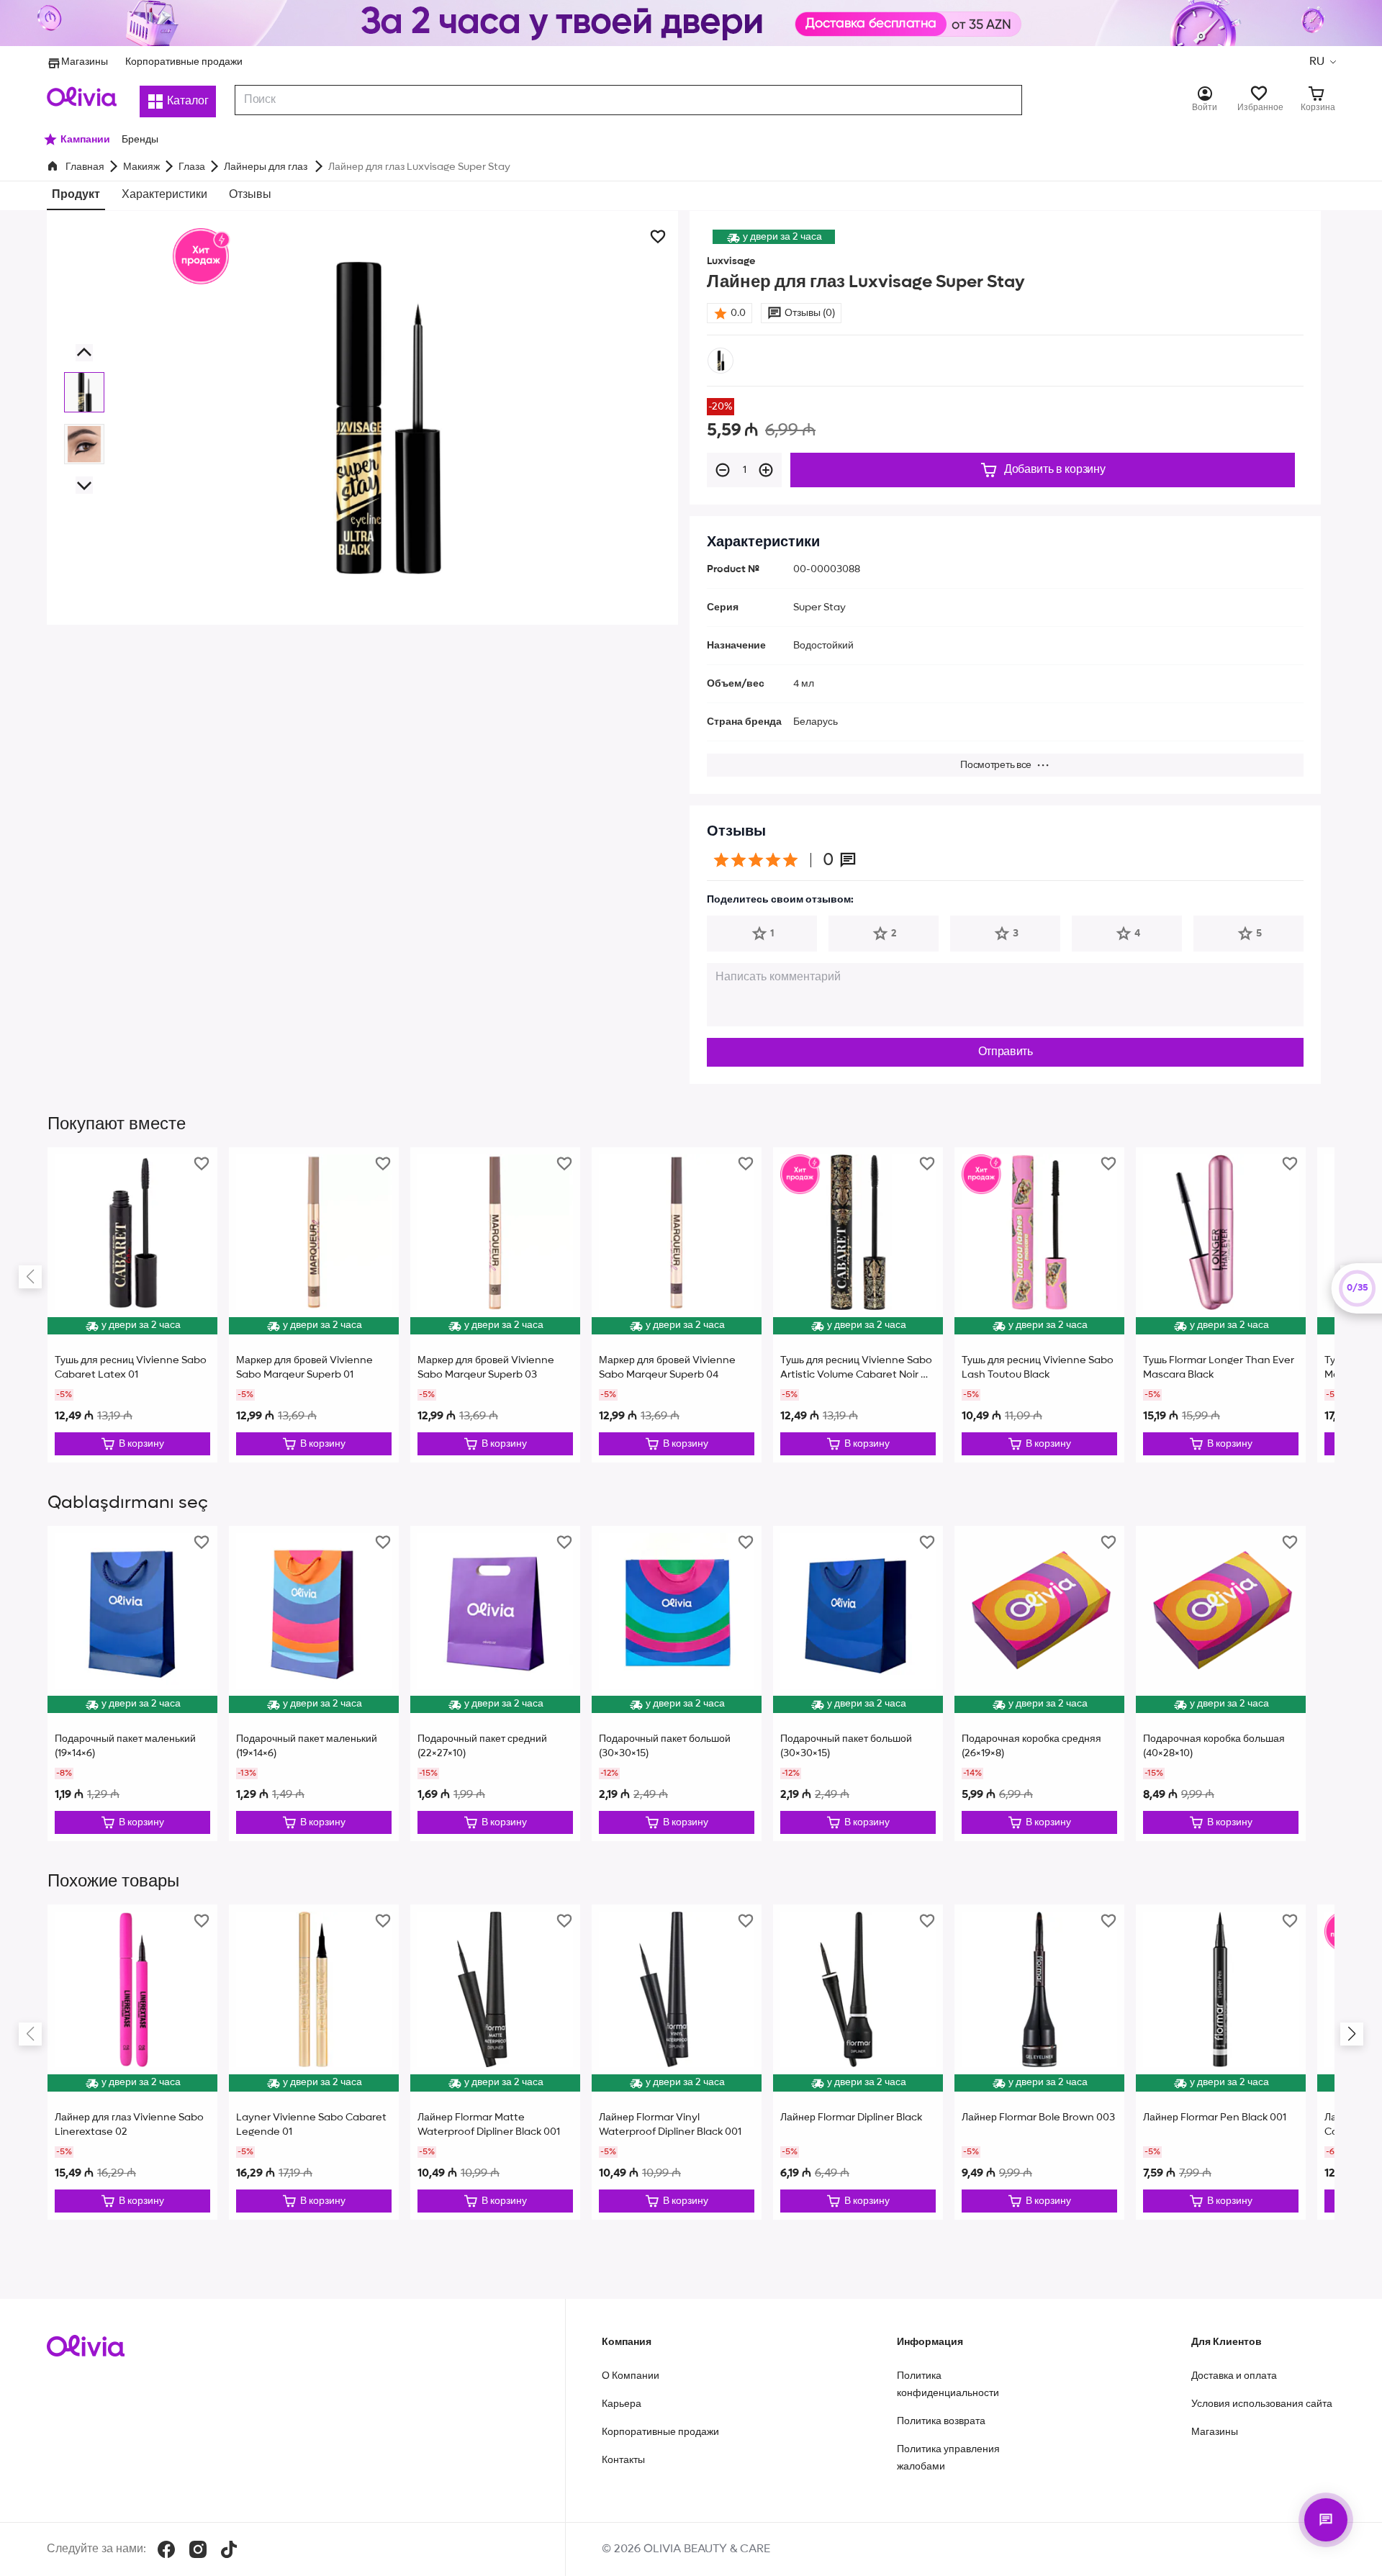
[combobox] (628, 100)
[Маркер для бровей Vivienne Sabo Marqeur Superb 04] (677, 1305)
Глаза (192, 167)
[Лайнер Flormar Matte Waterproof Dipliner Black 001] (495, 2062)
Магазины (85, 62)
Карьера (622, 2404)
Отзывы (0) (810, 313)
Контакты (623, 2460)
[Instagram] (198, 2549)
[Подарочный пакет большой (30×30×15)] (677, 1684)
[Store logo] (82, 96)
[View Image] (84, 392)
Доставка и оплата (1234, 2376)
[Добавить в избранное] (658, 237)
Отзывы (250, 195)
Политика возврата (941, 2421)
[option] (721, 361)
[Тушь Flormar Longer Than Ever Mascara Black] (1221, 1305)
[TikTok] (229, 2549)
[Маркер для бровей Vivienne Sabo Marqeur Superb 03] (495, 1305)
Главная (85, 167)
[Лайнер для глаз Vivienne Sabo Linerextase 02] (132, 2062)
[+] (766, 470)
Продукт (76, 195)
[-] (723, 470)
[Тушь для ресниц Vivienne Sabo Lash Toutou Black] (1039, 1305)
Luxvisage (731, 261)
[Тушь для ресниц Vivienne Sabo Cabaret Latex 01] (132, 1305)
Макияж (141, 167)
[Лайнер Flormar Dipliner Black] (858, 2062)
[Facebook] (166, 2549)
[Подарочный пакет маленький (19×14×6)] (132, 1684)
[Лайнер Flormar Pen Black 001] (1221, 2062)
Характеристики (164, 195)
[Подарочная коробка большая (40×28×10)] (1221, 1684)
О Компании (631, 2376)
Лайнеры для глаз (267, 167)
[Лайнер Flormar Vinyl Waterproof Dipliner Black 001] (677, 2062)
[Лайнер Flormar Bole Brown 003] (1039, 2062)
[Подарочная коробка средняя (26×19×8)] (1039, 1684)
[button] (1322, 62)
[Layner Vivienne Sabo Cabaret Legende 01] (314, 2062)
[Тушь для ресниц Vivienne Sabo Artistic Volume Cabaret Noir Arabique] (858, 1305)
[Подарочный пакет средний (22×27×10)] (495, 1684)
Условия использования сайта (1262, 2404)
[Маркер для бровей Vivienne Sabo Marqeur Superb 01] (314, 1305)
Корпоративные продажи (184, 62)
